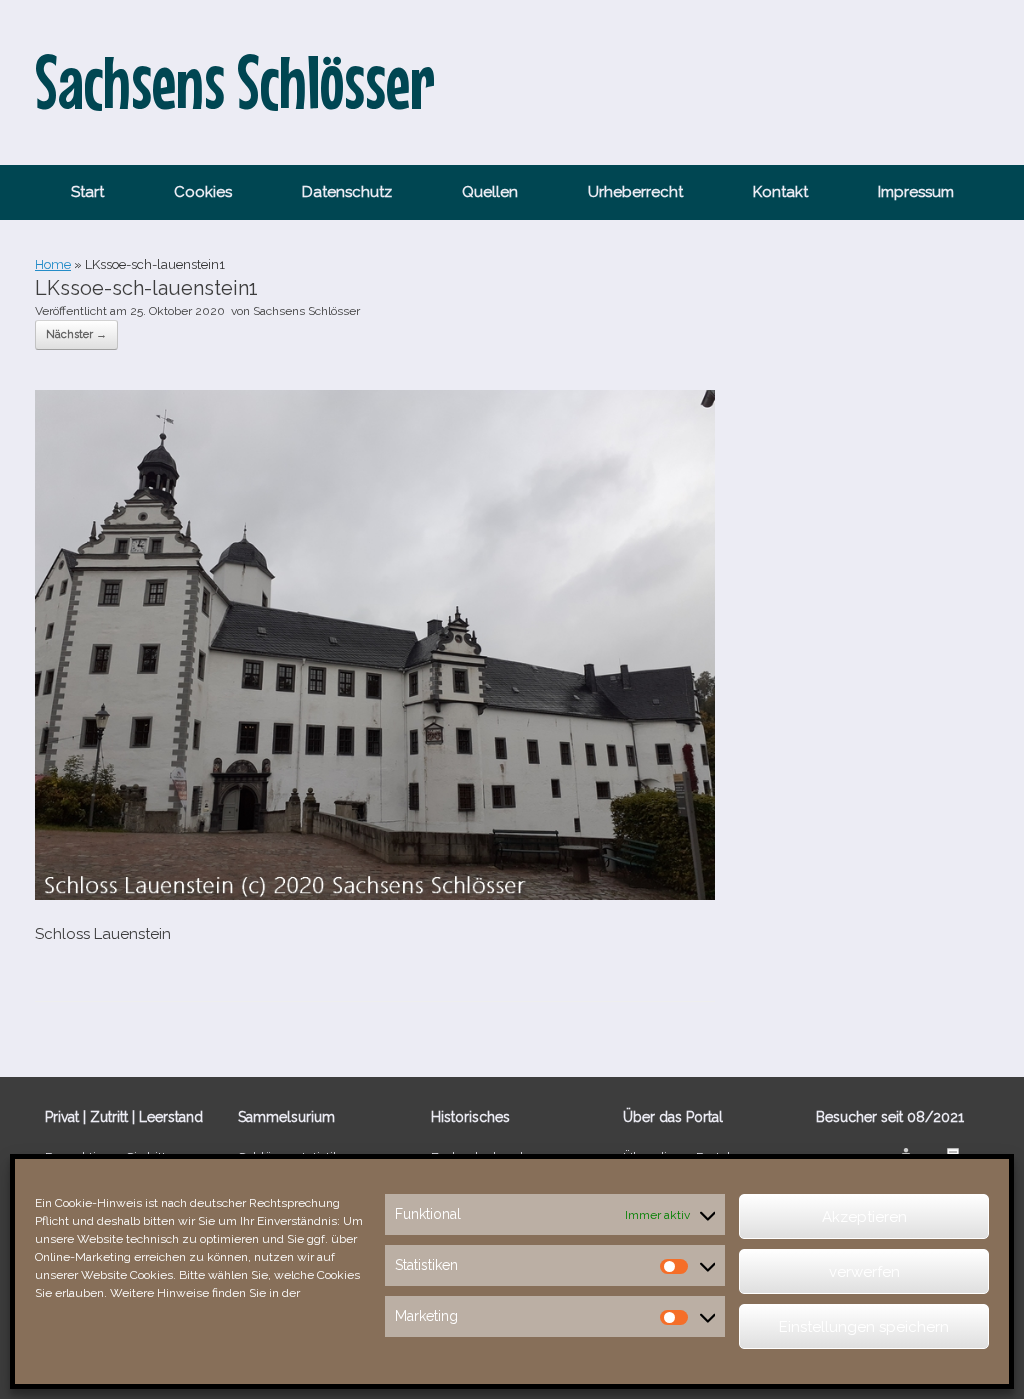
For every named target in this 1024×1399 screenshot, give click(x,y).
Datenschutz (347, 192)
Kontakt (780, 192)
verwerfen (864, 1272)
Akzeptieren (864, 1217)
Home (53, 264)
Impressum (916, 192)
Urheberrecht (635, 192)
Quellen (490, 192)
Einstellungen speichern (864, 1327)
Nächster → (76, 334)
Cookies (203, 192)
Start (87, 192)
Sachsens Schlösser (306, 311)
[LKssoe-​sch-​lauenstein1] (375, 895)
